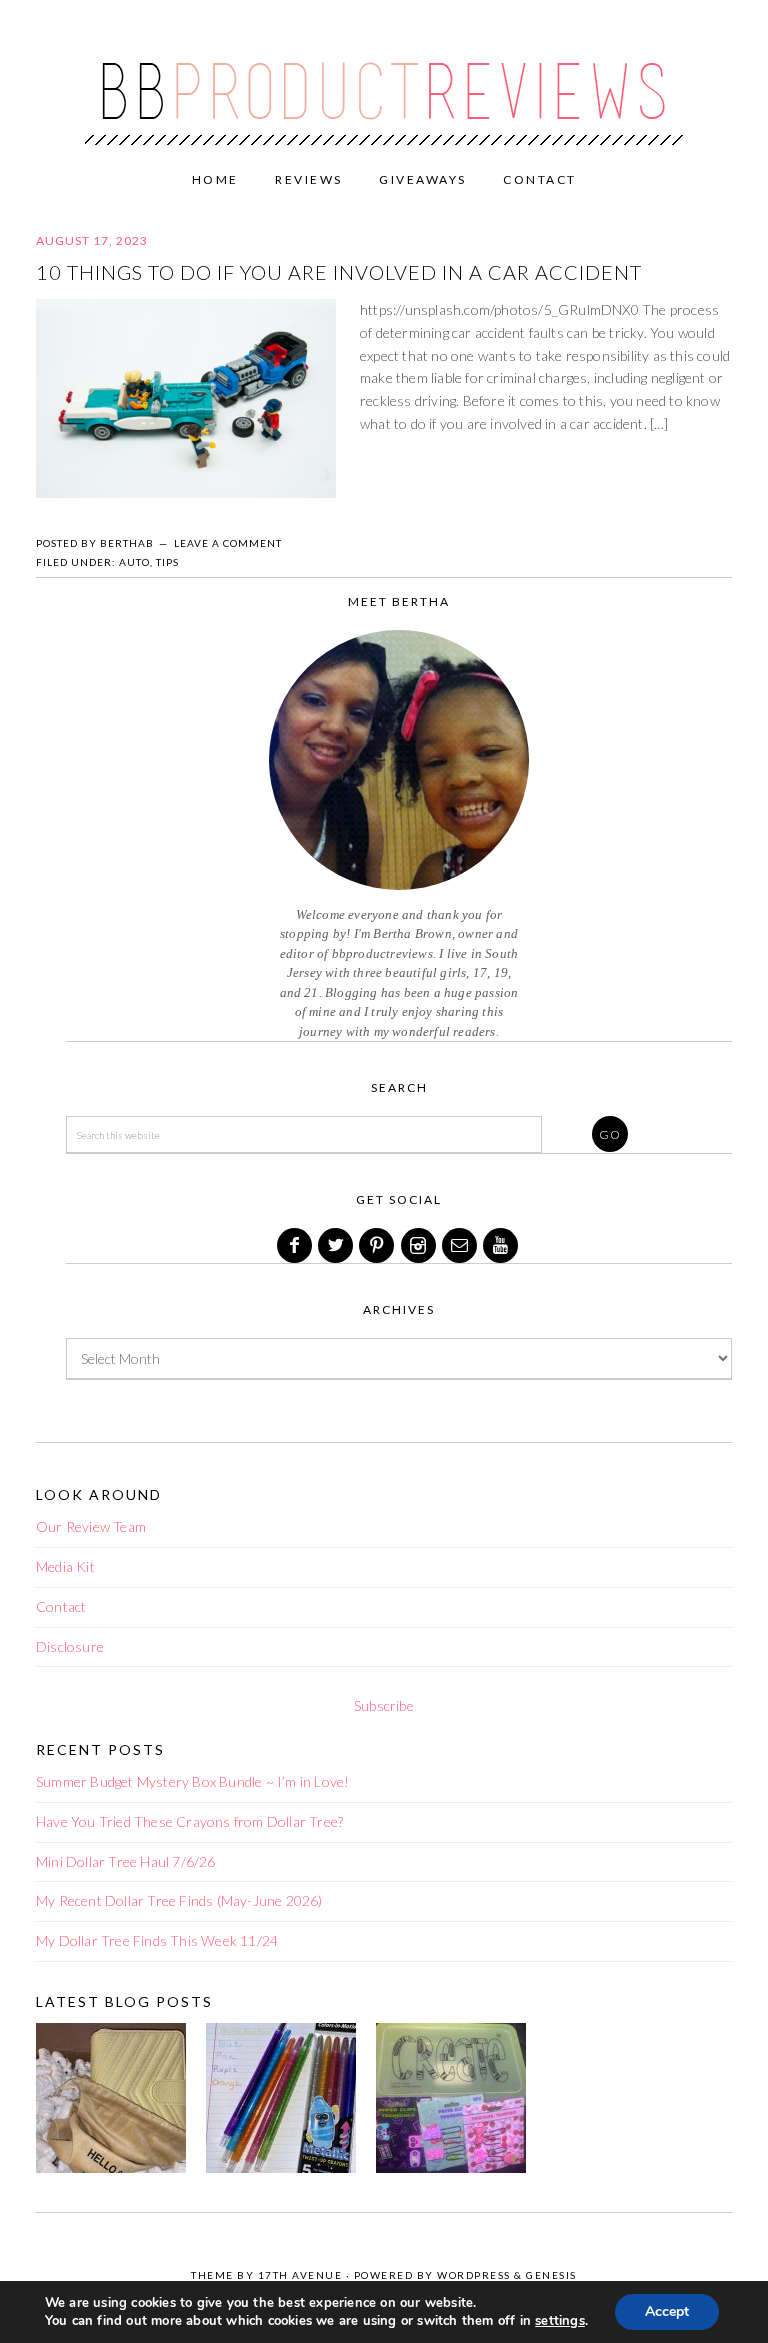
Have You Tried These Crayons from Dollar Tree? (189, 1821)
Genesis (551, 2275)
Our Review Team (91, 1526)
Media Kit (65, 1566)
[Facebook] (296, 1245)
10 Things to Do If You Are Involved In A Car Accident (339, 272)
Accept (667, 2311)
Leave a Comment (228, 543)
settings (560, 2321)
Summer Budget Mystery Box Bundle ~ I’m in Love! (192, 1781)
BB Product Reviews (384, 77)
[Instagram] (420, 1245)
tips (167, 562)
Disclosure (70, 1646)
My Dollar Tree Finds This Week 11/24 (157, 1940)
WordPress (474, 2275)
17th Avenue (300, 2275)
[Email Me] (461, 1245)
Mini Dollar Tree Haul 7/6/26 (126, 1861)
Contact (61, 1606)
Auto (134, 562)
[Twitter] (337, 1245)
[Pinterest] (378, 1245)
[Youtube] (502, 1245)
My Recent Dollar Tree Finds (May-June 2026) (179, 1900)
